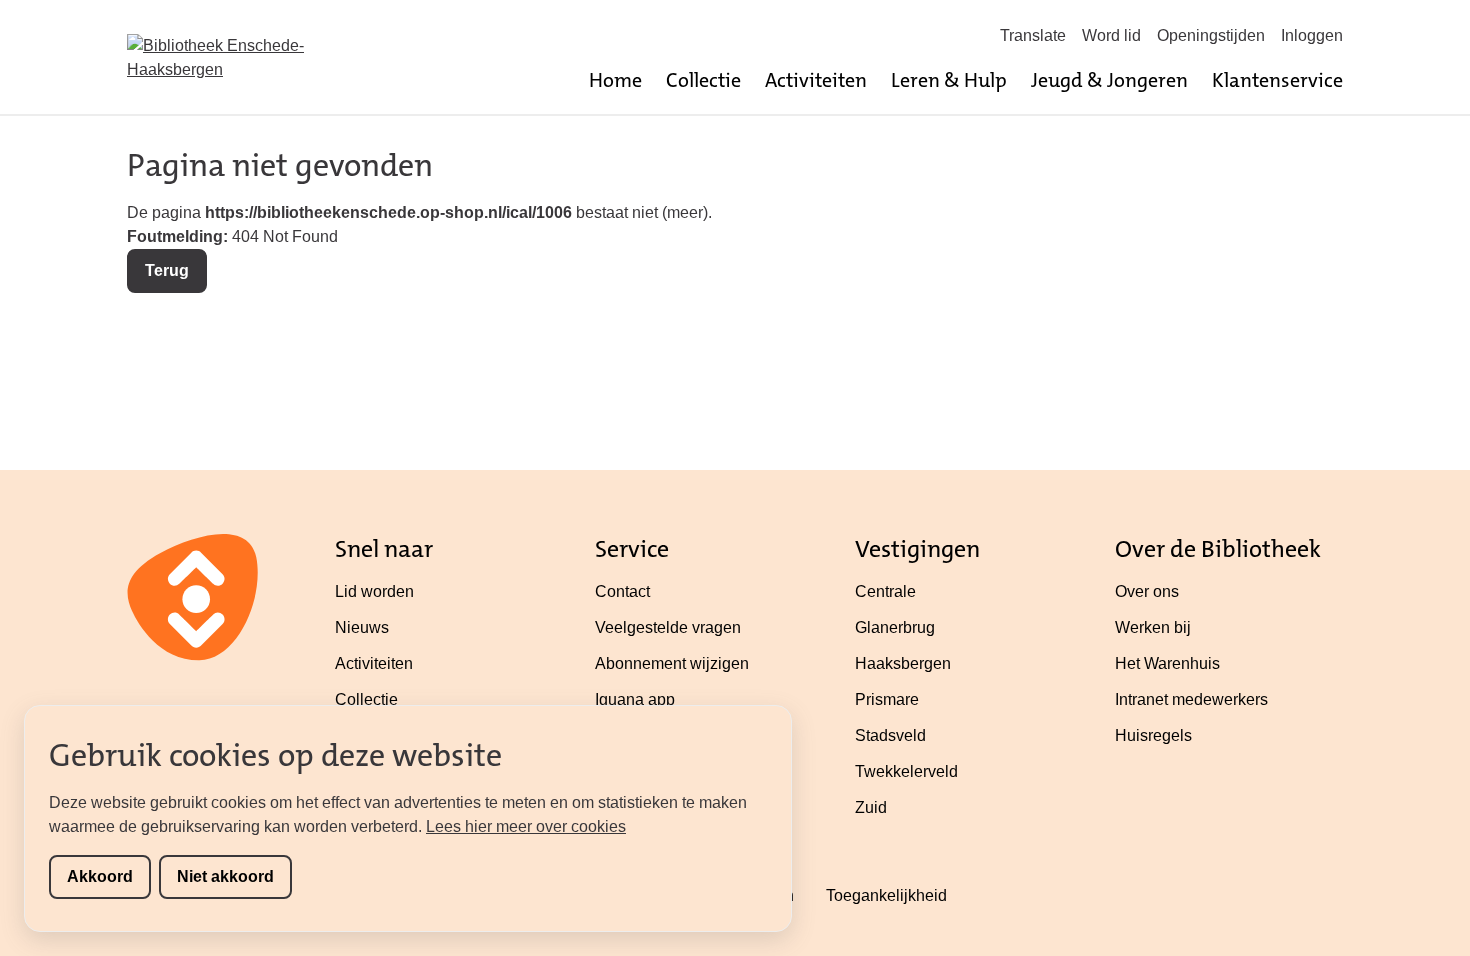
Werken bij (1153, 627)
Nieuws (362, 627)
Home (615, 80)
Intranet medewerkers (1191, 699)
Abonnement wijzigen (672, 663)
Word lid (1111, 35)
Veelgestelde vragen (668, 627)
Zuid (871, 807)
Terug (167, 270)
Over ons (1147, 591)
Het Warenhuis (1167, 663)
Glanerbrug (895, 627)
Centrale (885, 591)
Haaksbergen (903, 663)
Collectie (703, 80)
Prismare (887, 699)
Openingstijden (1211, 35)
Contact (622, 591)
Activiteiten (816, 80)
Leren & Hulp (949, 80)
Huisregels (1153, 735)
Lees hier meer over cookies (526, 826)
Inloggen (1312, 35)
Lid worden (374, 591)
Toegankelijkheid (886, 895)
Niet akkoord (225, 876)
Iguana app (635, 699)
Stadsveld (890, 735)
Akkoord (100, 876)
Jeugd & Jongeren (1109, 80)
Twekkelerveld (906, 771)
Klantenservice (1277, 80)
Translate (1033, 35)
